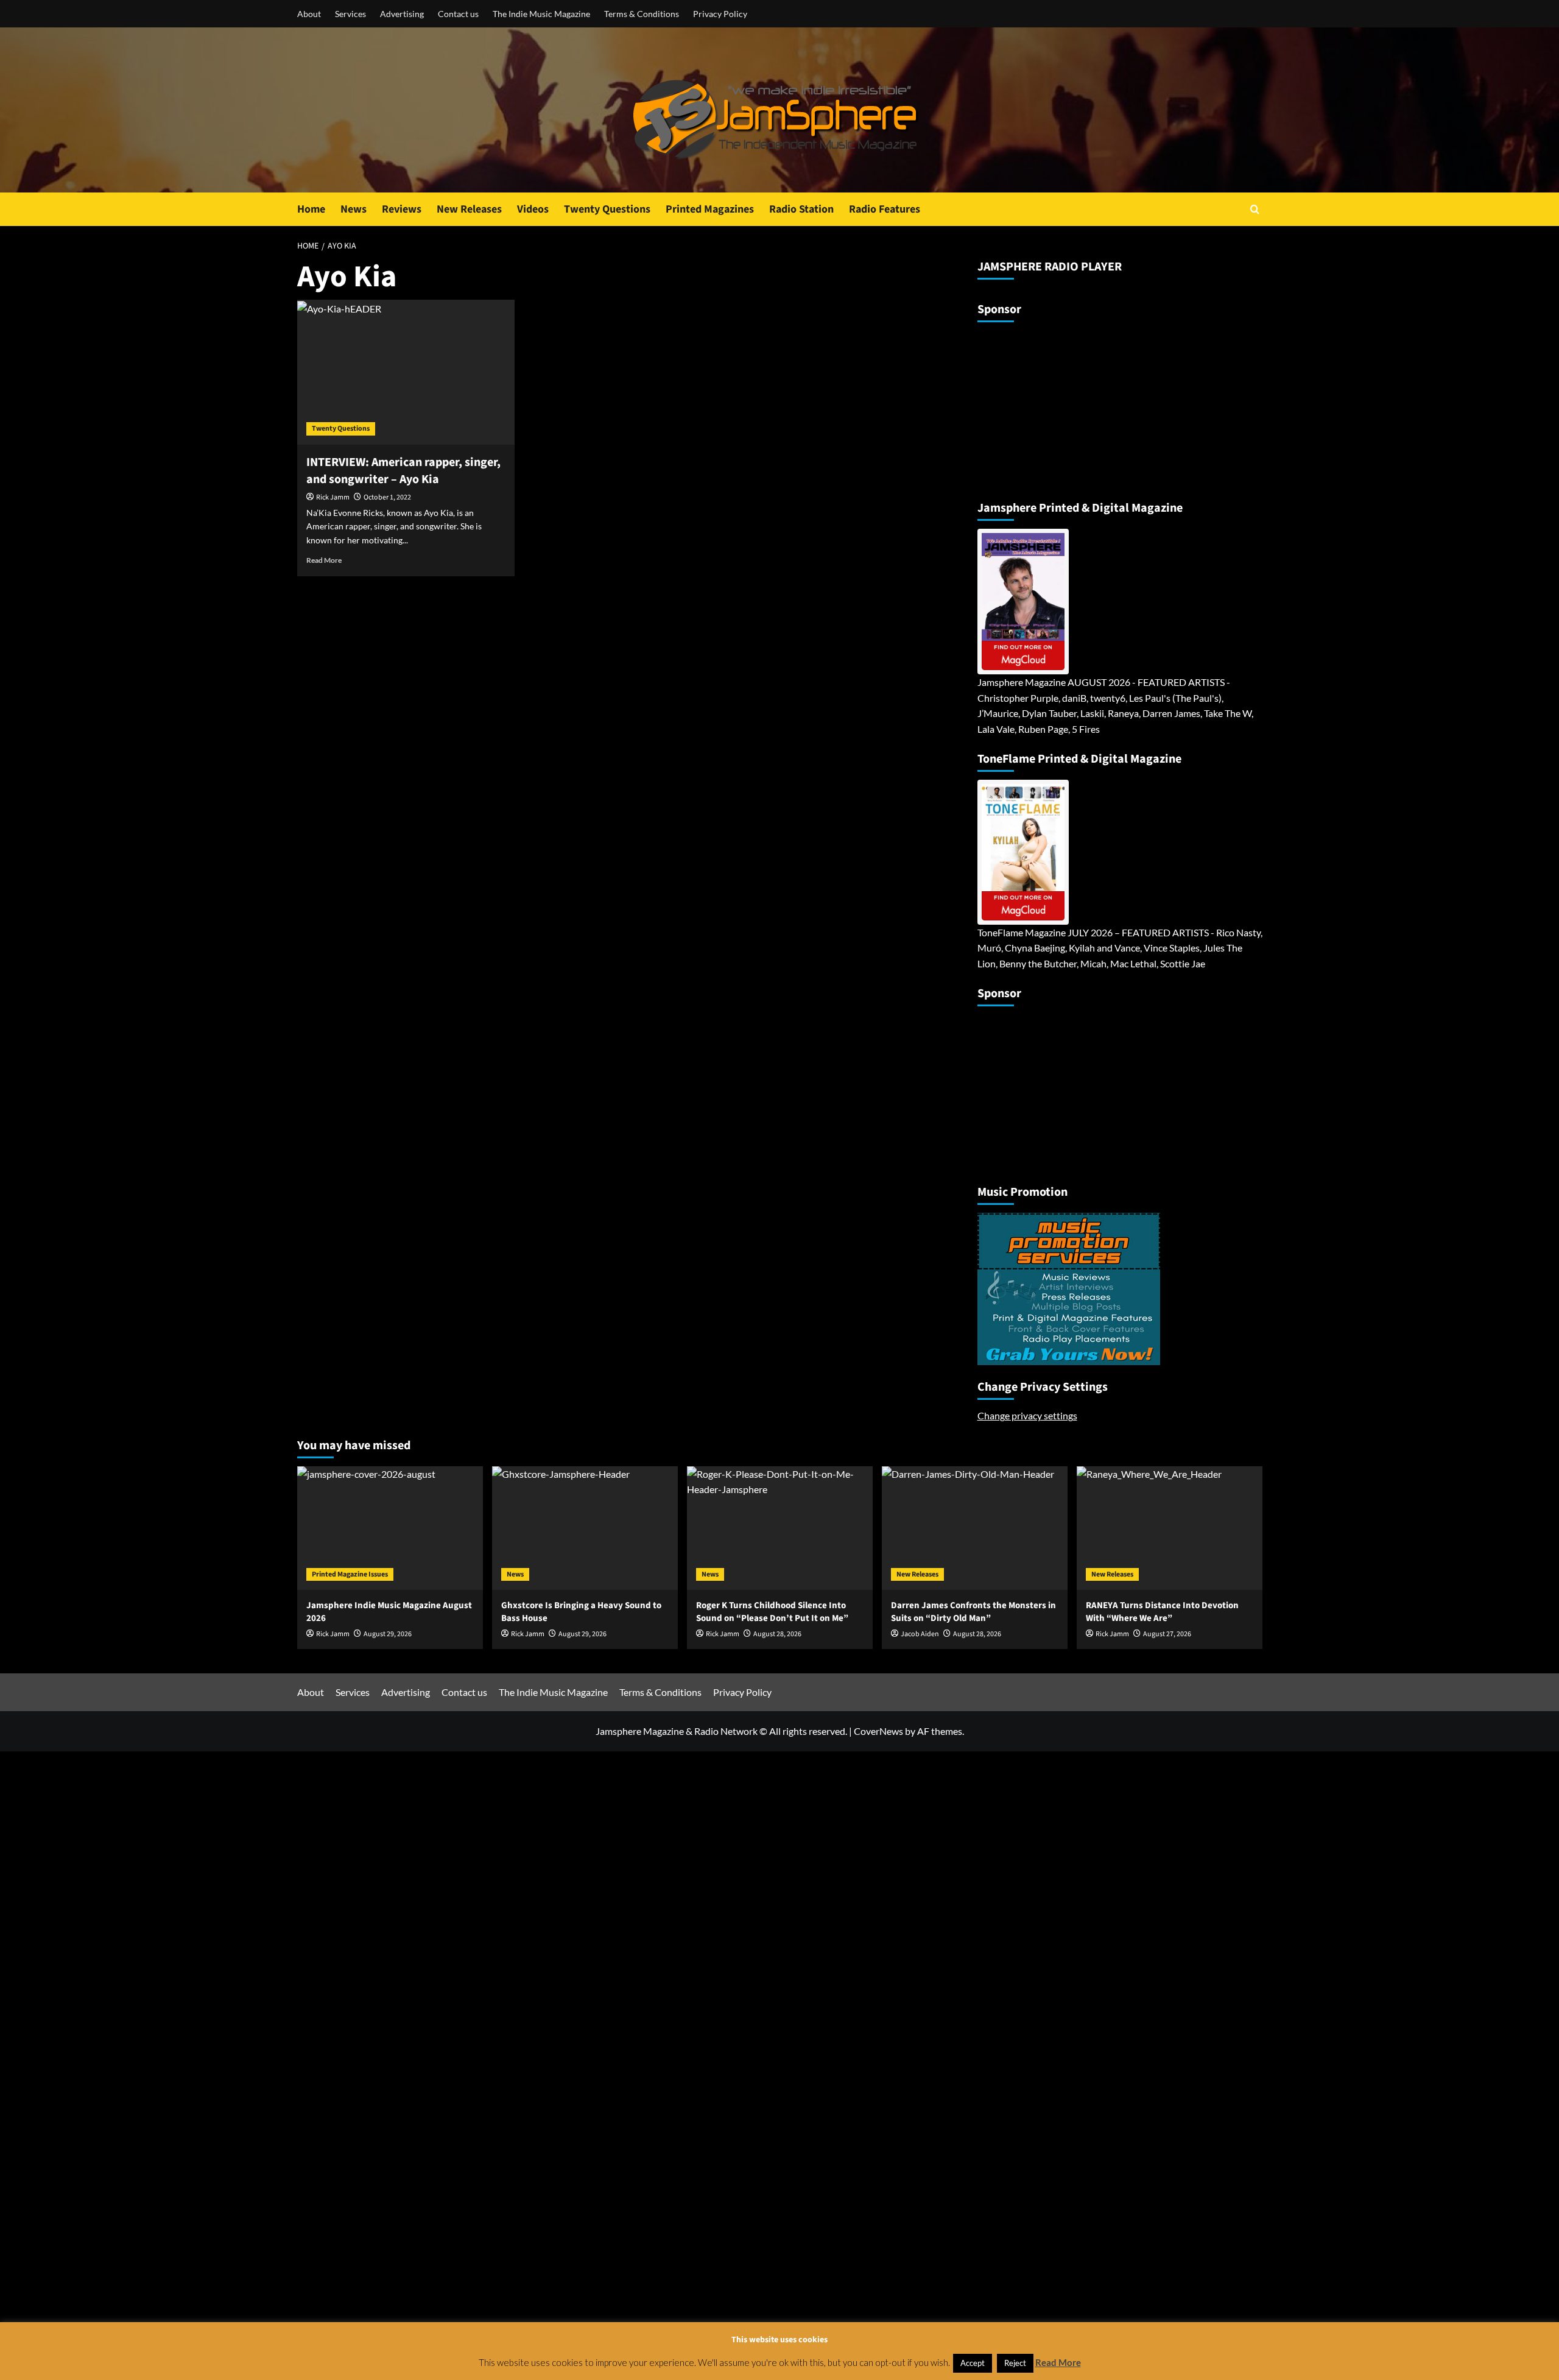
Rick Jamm (333, 497)
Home (311, 209)
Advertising (402, 14)
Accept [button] (973, 2363)
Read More (324, 560)
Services (350, 14)
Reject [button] (1015, 2363)
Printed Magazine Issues (350, 1574)
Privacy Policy (720, 14)
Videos (533, 209)
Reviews (402, 209)
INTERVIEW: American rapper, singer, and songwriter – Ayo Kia (403, 471)
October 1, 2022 (387, 497)
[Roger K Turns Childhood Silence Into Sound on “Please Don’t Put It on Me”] (780, 1528)
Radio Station (801, 209)
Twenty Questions (607, 209)
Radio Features (885, 209)
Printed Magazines (710, 209)
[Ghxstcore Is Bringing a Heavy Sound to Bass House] (585, 1528)
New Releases (469, 209)
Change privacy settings (1027, 1415)
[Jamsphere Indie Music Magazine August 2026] (390, 1528)
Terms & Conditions (642, 14)
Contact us (458, 14)
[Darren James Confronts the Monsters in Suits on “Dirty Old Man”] (975, 1528)
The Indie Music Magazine (541, 14)
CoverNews (878, 1731)
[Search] (1255, 209)
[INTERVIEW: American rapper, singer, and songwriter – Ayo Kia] (406, 372)
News (354, 209)
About (309, 14)
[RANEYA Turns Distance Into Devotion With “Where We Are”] (1170, 1528)
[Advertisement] (1054, 406)
